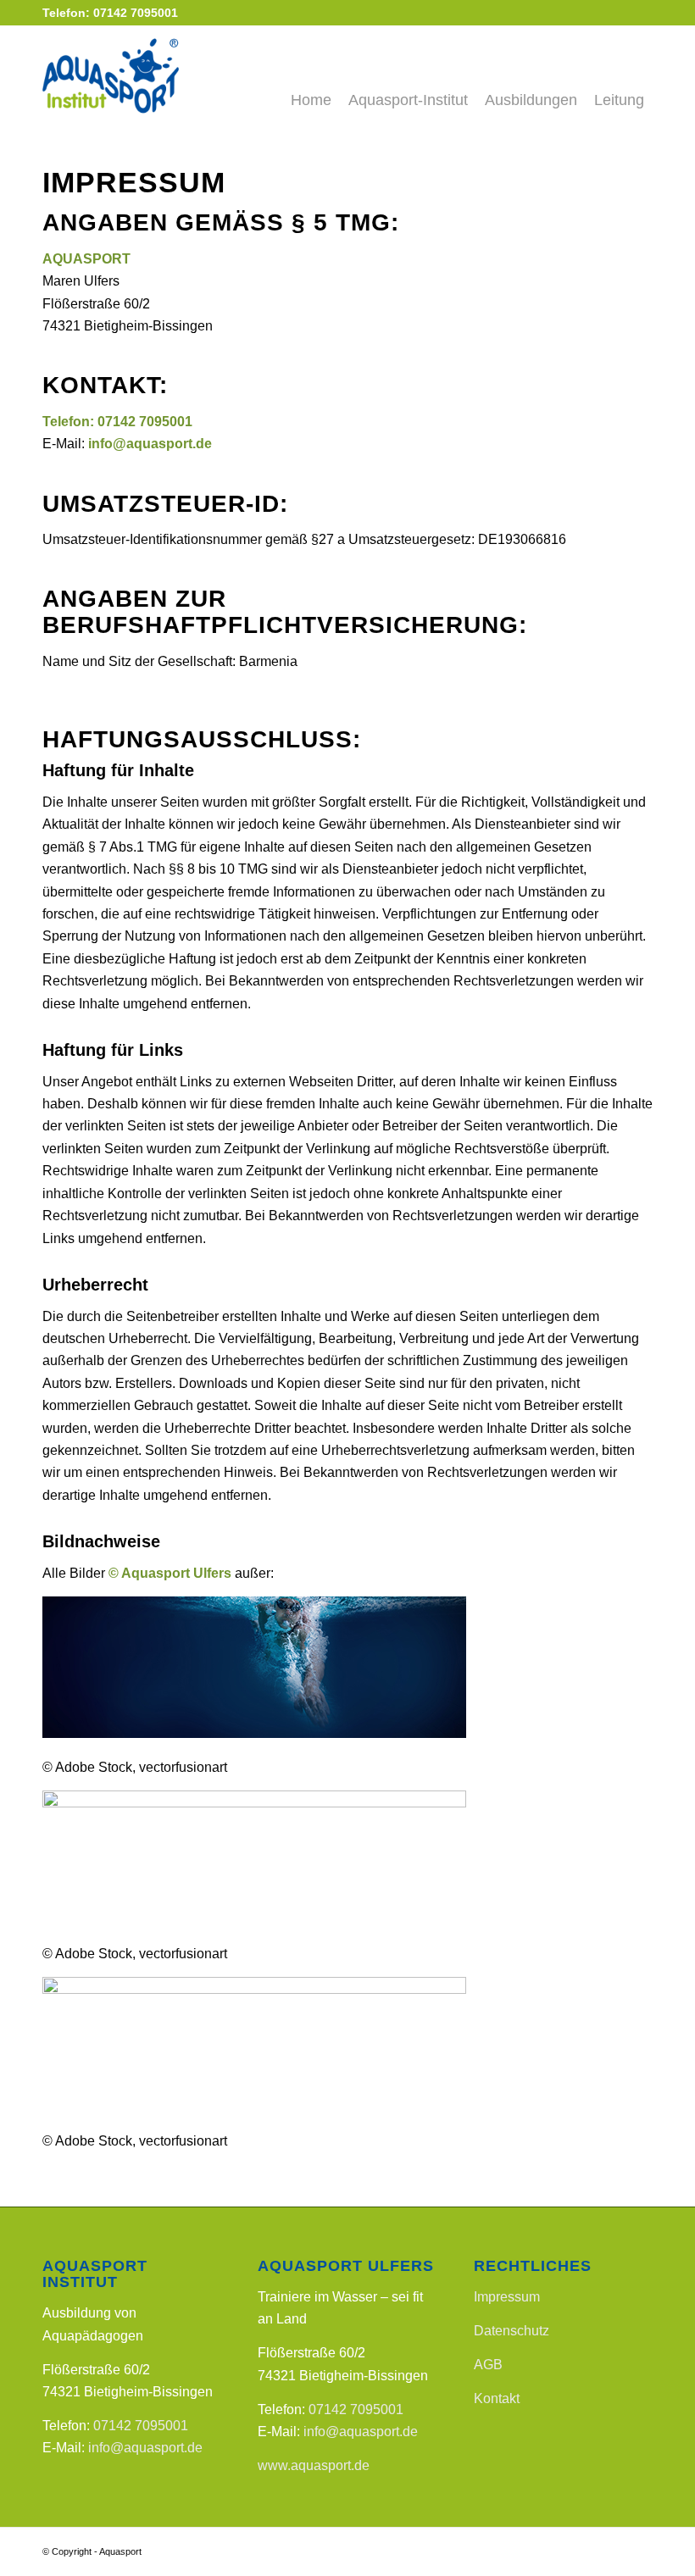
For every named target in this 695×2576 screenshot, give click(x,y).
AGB (488, 2365)
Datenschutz (512, 2331)
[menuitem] (311, 75)
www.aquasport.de (314, 2465)
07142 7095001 (145, 422)
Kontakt (497, 2398)
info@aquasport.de (145, 2448)
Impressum (507, 2297)
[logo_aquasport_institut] (150, 75)
